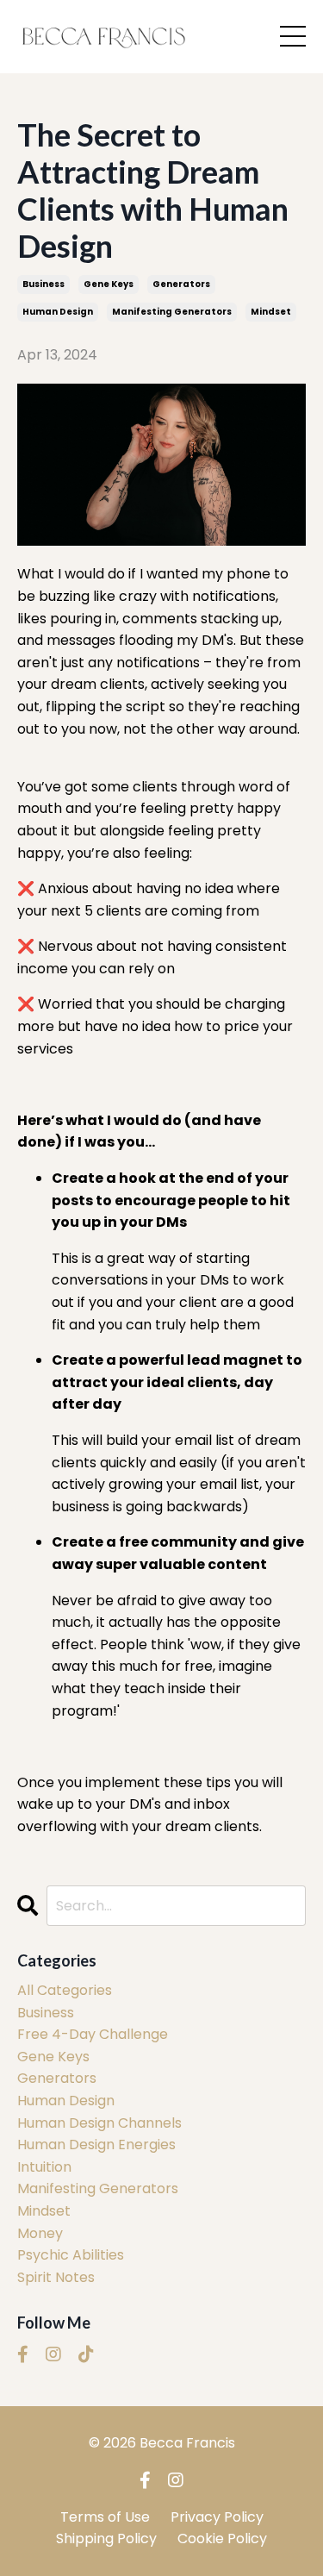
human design (58, 312)
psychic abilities (71, 2255)
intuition (44, 2167)
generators (181, 284)
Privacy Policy (217, 2517)
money (40, 2233)
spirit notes (56, 2277)
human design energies (96, 2145)
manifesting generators (172, 312)
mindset (271, 312)
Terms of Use (105, 2517)
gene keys (109, 284)
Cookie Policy (222, 2538)
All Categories (65, 1990)
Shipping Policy (106, 2538)
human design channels (99, 2123)
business (43, 284)
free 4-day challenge (93, 2034)
